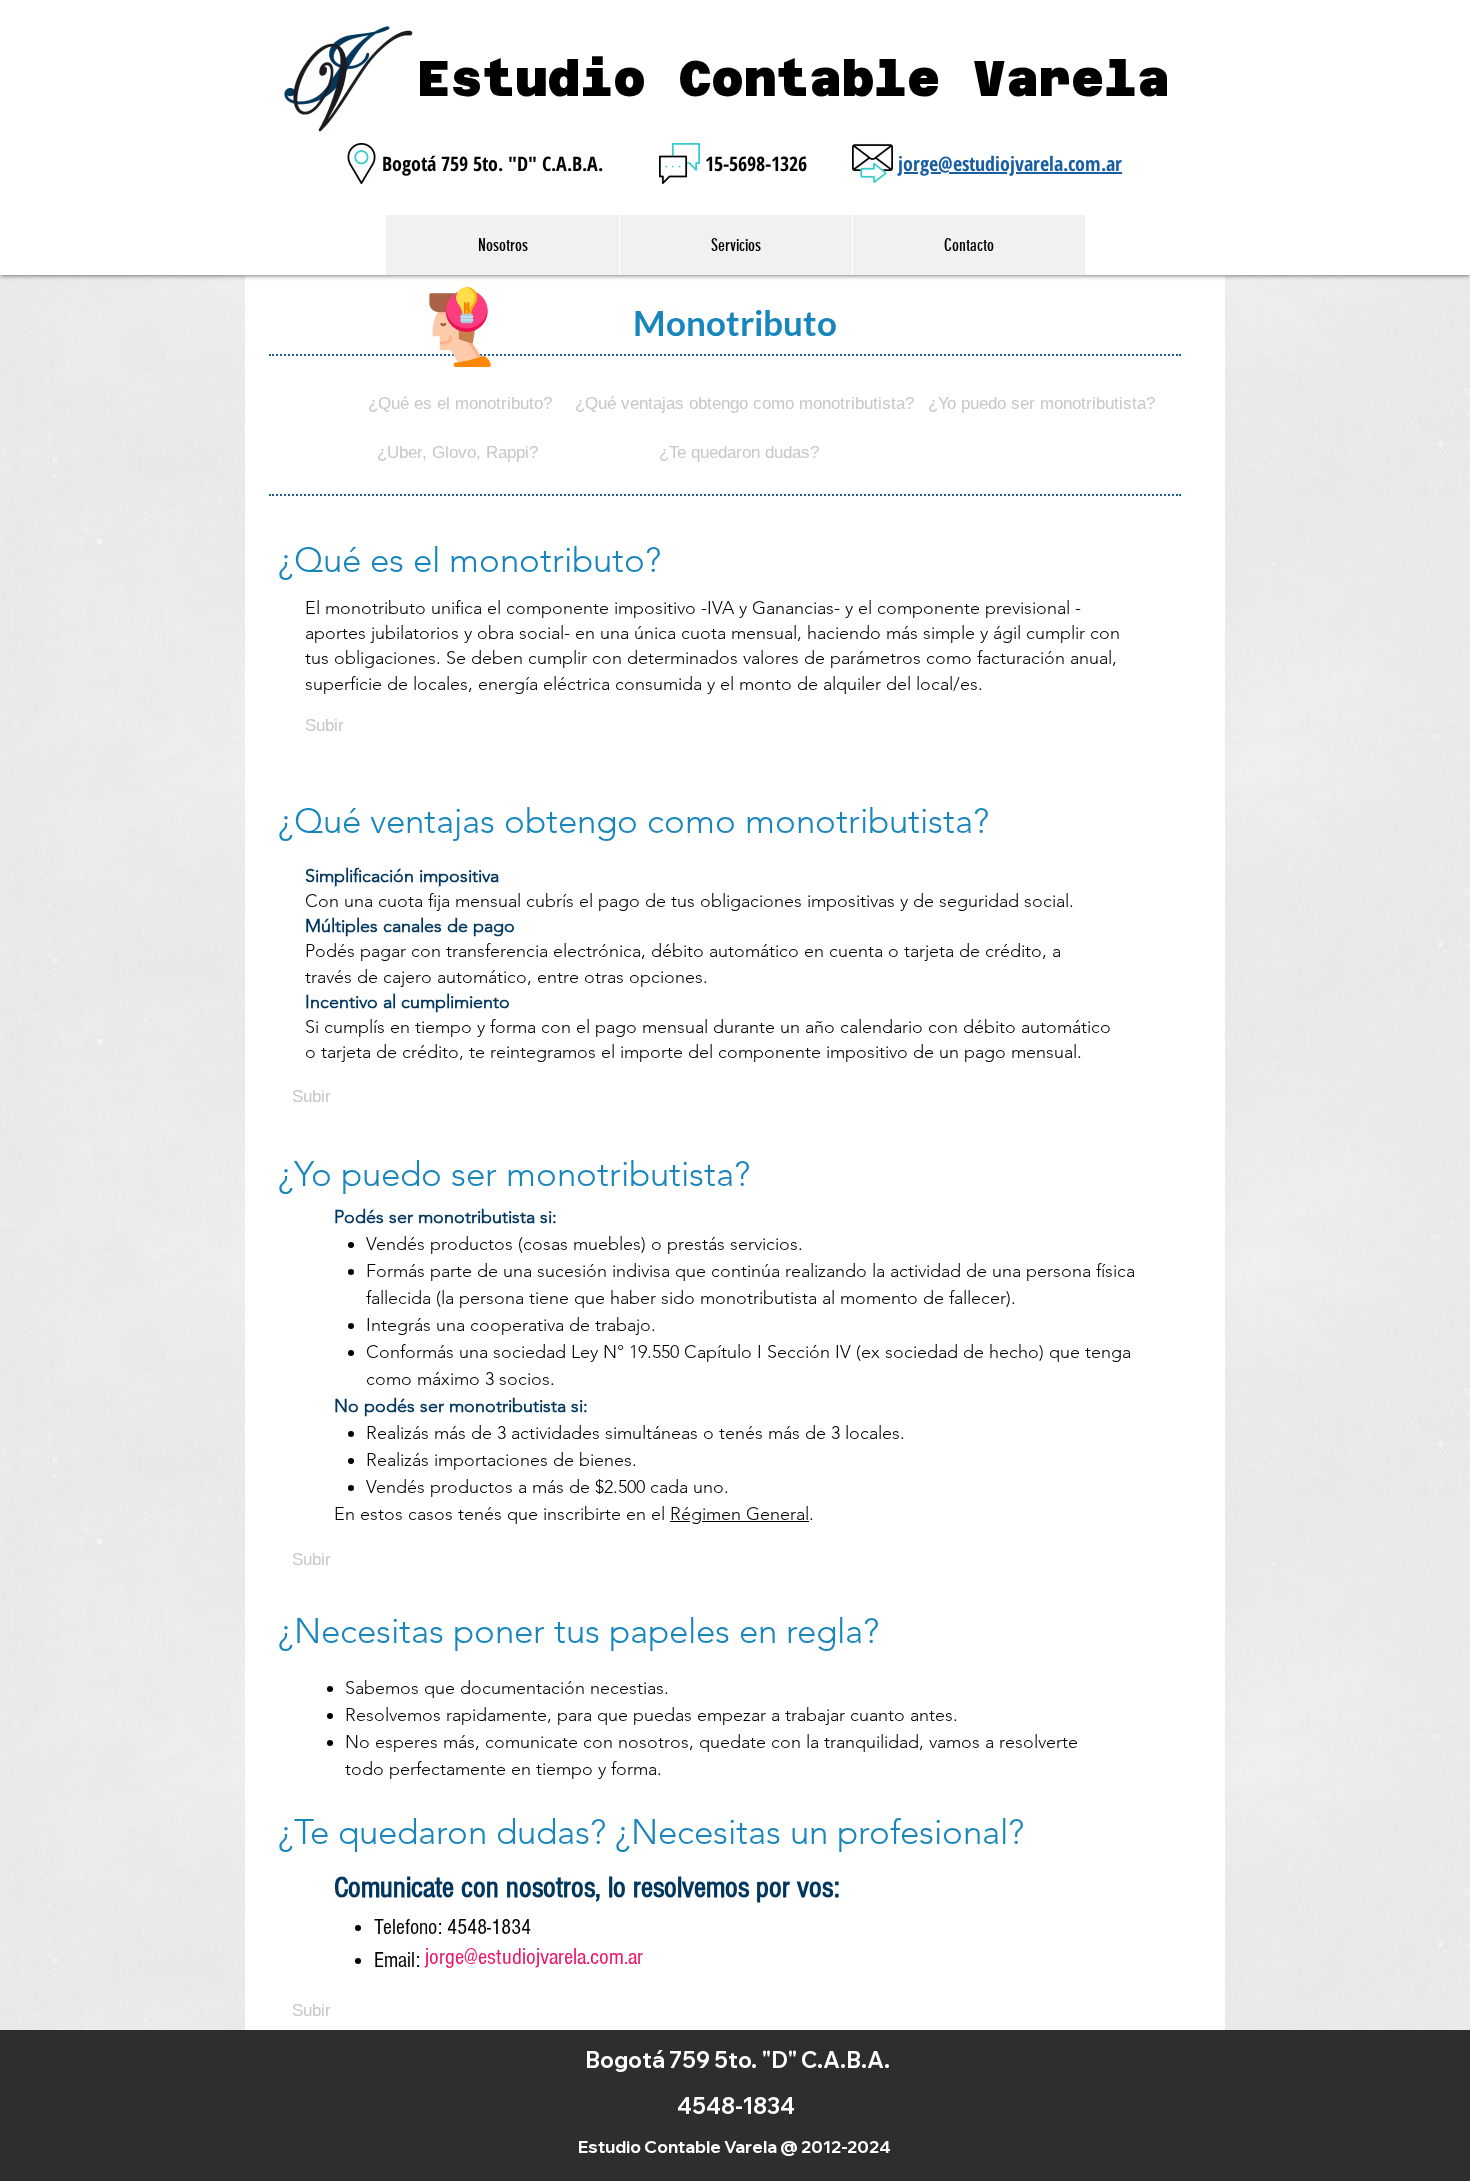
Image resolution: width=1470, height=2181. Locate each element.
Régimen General (739, 1514)
